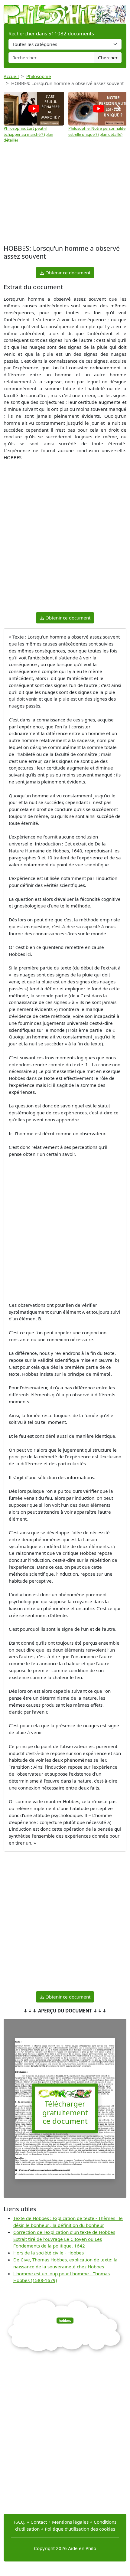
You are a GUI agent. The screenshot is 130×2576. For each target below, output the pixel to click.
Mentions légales (70, 2522)
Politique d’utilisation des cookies (80, 2529)
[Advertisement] (65, 195)
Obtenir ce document (67, 273)
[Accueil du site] (65, 11)
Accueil (11, 76)
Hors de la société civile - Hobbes (49, 2253)
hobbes (65, 2321)
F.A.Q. (19, 2522)
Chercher (108, 57)
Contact (39, 2522)
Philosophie (39, 76)
